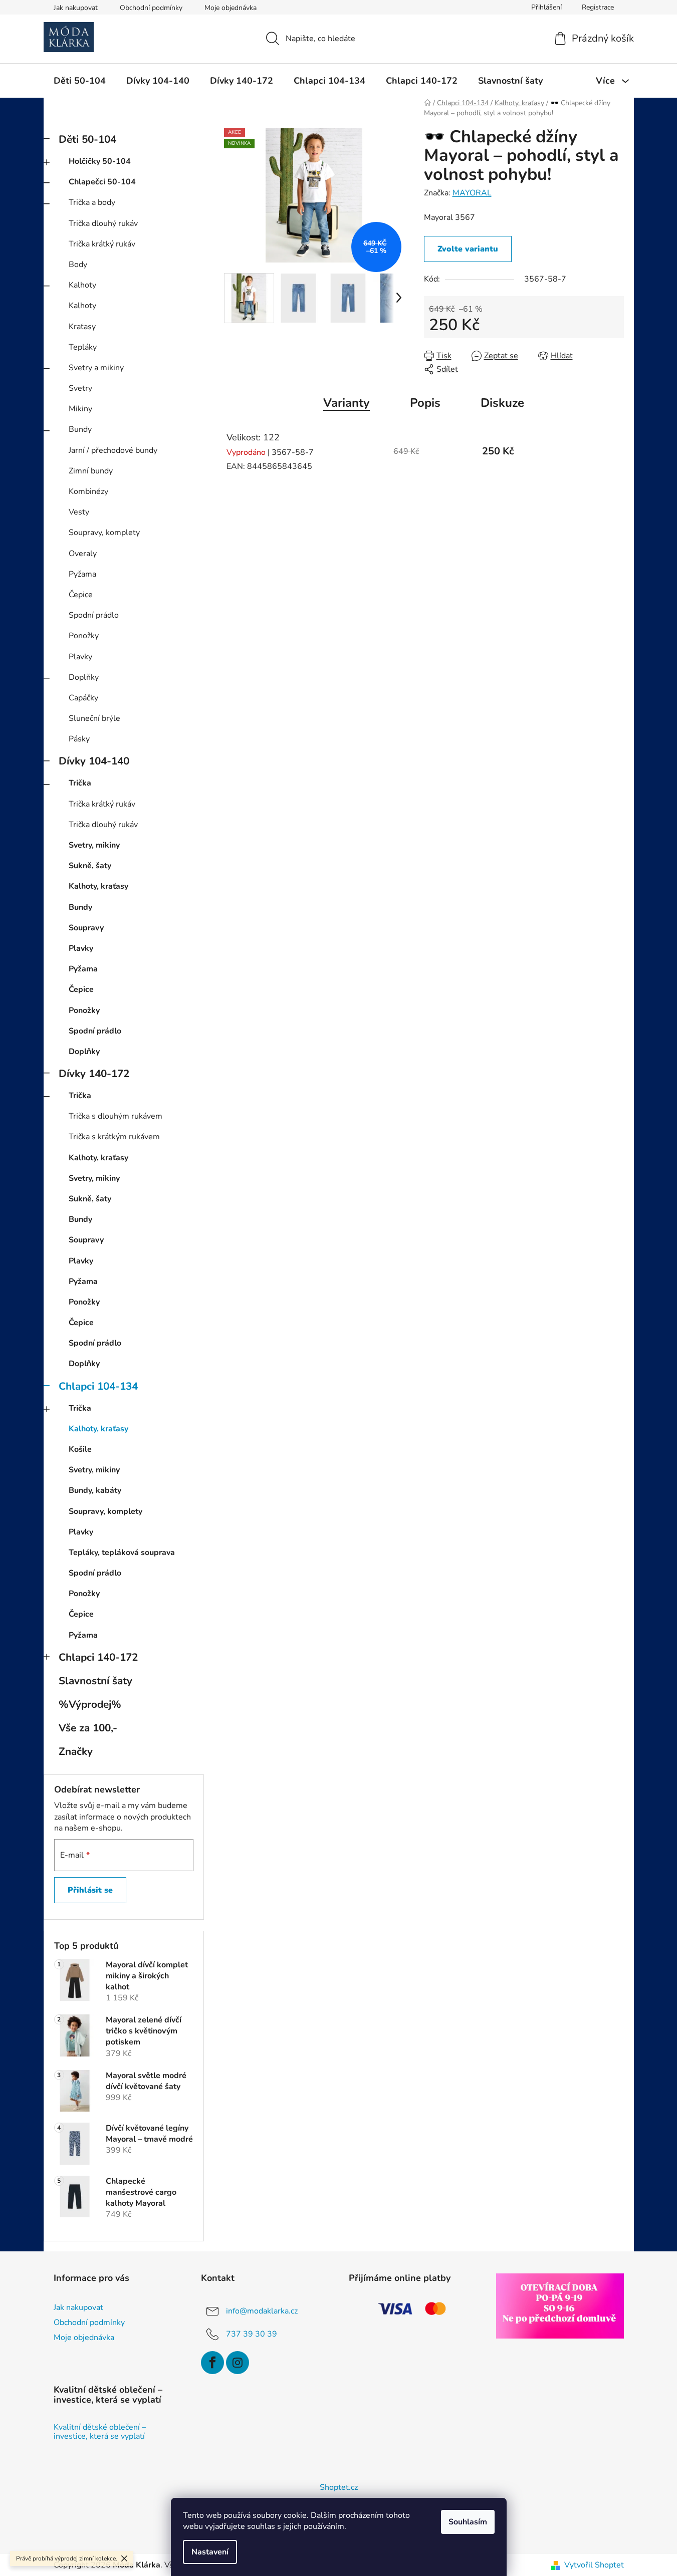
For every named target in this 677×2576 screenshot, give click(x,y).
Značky (76, 1751)
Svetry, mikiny (94, 845)
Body (78, 265)
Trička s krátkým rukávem (114, 1137)
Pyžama (82, 574)
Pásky (79, 739)
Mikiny (80, 409)
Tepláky (83, 347)
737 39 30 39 (252, 2334)
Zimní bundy (91, 471)
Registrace (598, 7)
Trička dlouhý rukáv (103, 223)
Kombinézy (88, 491)
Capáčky (83, 698)
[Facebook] (212, 2363)
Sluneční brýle (94, 718)
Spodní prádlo (94, 615)
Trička (80, 783)
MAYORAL (472, 193)
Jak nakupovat (76, 8)
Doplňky (84, 677)
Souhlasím (468, 2522)
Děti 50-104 (87, 139)
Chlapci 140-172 (98, 1657)
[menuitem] (80, 81)
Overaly (83, 554)
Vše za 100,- (88, 1728)
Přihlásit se (90, 1890)
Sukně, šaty (90, 866)
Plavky (80, 657)
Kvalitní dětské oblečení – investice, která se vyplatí (100, 2432)
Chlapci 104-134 (98, 1386)
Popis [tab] (425, 403)
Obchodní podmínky (151, 8)
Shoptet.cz (339, 2487)
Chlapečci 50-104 (102, 182)
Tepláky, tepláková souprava (122, 1553)
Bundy (80, 429)
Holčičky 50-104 (100, 161)
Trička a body (92, 202)
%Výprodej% (90, 1704)
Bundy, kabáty (95, 1490)
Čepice (81, 595)
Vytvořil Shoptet (594, 2565)
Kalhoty (82, 285)
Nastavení (210, 2552)
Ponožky (84, 636)
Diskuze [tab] (502, 403)
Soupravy (86, 928)
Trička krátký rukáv (102, 244)
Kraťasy (82, 327)
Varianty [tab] (347, 403)
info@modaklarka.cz (262, 2311)
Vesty (79, 512)
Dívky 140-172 (94, 1074)
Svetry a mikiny (96, 368)
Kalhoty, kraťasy (98, 886)
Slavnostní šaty (95, 1681)
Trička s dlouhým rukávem (116, 1116)
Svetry (80, 388)
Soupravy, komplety (104, 533)
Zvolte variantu (468, 249)
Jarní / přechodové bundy (113, 450)
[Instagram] (238, 2363)
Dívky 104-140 (94, 761)
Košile (80, 1449)
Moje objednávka (231, 8)
